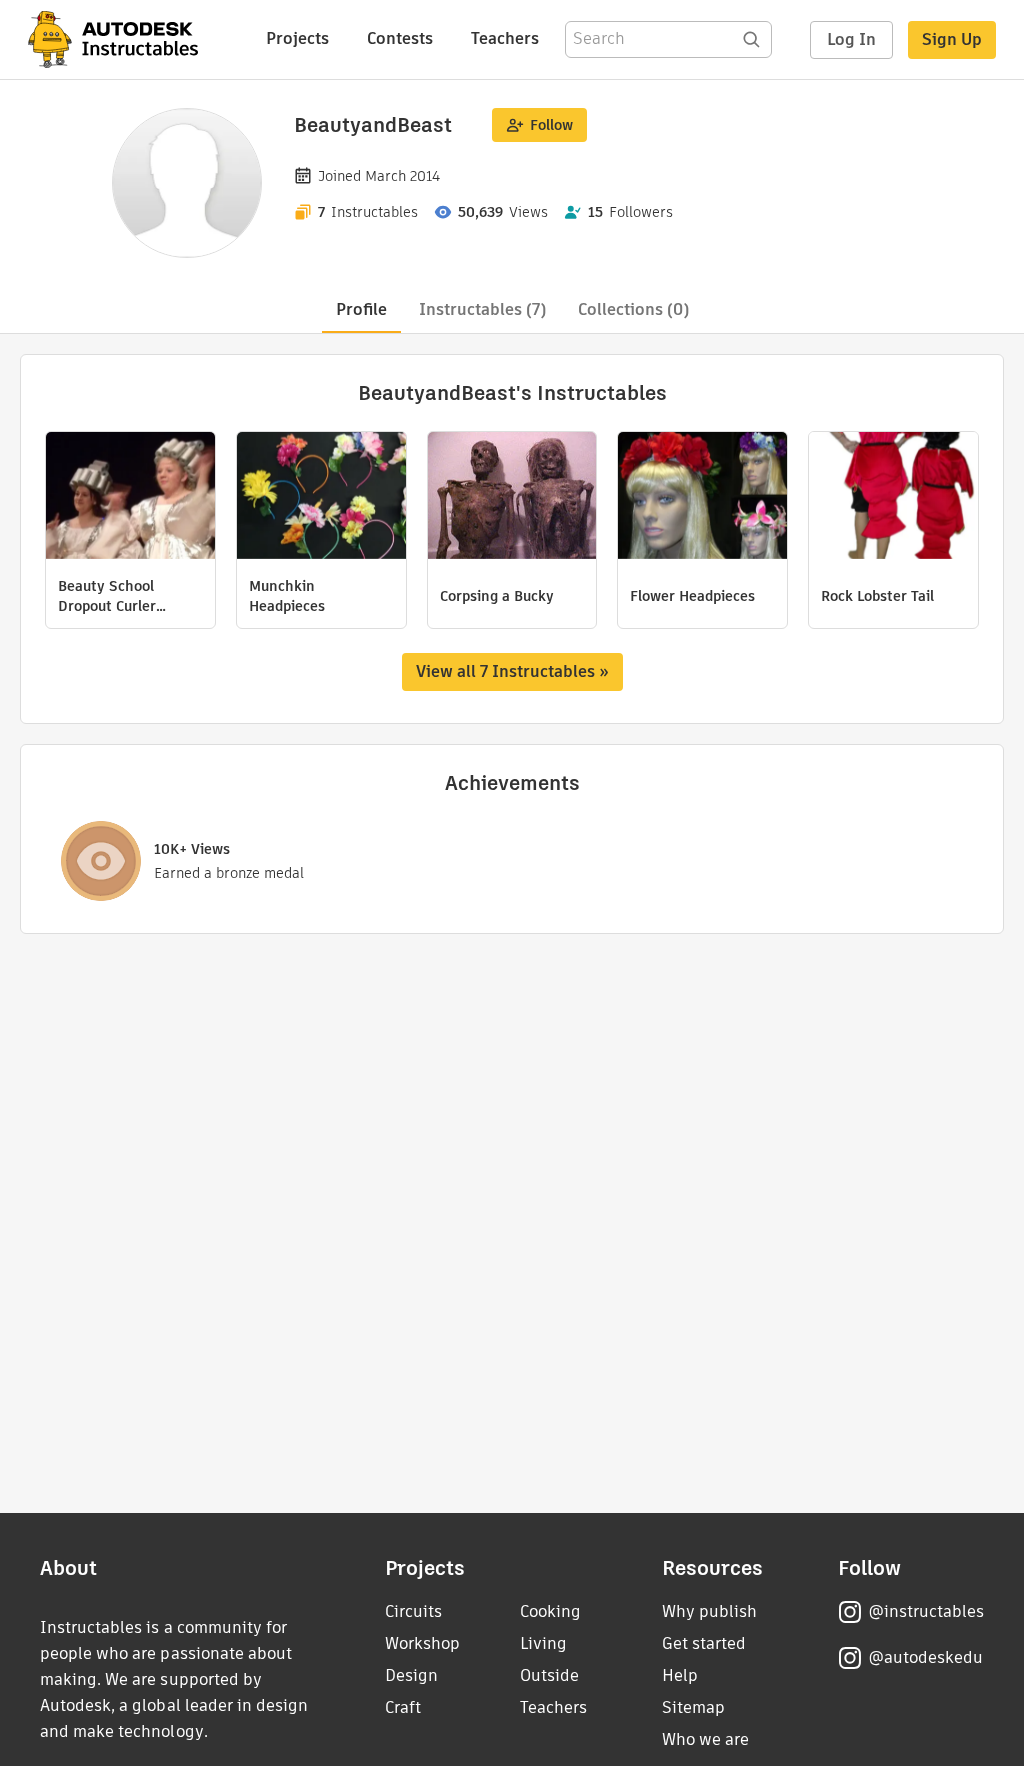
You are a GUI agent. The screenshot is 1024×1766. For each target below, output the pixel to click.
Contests (400, 38)
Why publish (709, 1611)
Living (543, 1643)
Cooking (550, 1611)
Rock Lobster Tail (877, 596)
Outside (549, 1675)
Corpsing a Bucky (497, 596)
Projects (297, 38)
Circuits (413, 1611)
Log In (851, 39)
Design (411, 1675)
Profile (361, 309)
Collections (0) (633, 309)
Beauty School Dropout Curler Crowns (107, 596)
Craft (403, 1707)
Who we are (705, 1739)
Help (680, 1675)
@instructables (926, 1611)
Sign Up (952, 39)
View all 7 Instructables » (512, 671)
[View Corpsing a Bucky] (512, 498)
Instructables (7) (482, 309)
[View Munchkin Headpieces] (321, 498)
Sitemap (693, 1707)
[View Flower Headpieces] (702, 498)
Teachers (505, 38)
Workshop (422, 1643)
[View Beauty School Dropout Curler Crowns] (130, 498)
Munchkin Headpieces (287, 596)
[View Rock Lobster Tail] (893, 498)
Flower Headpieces (692, 596)
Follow (551, 125)
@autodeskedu (925, 1657)
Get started (704, 1643)
